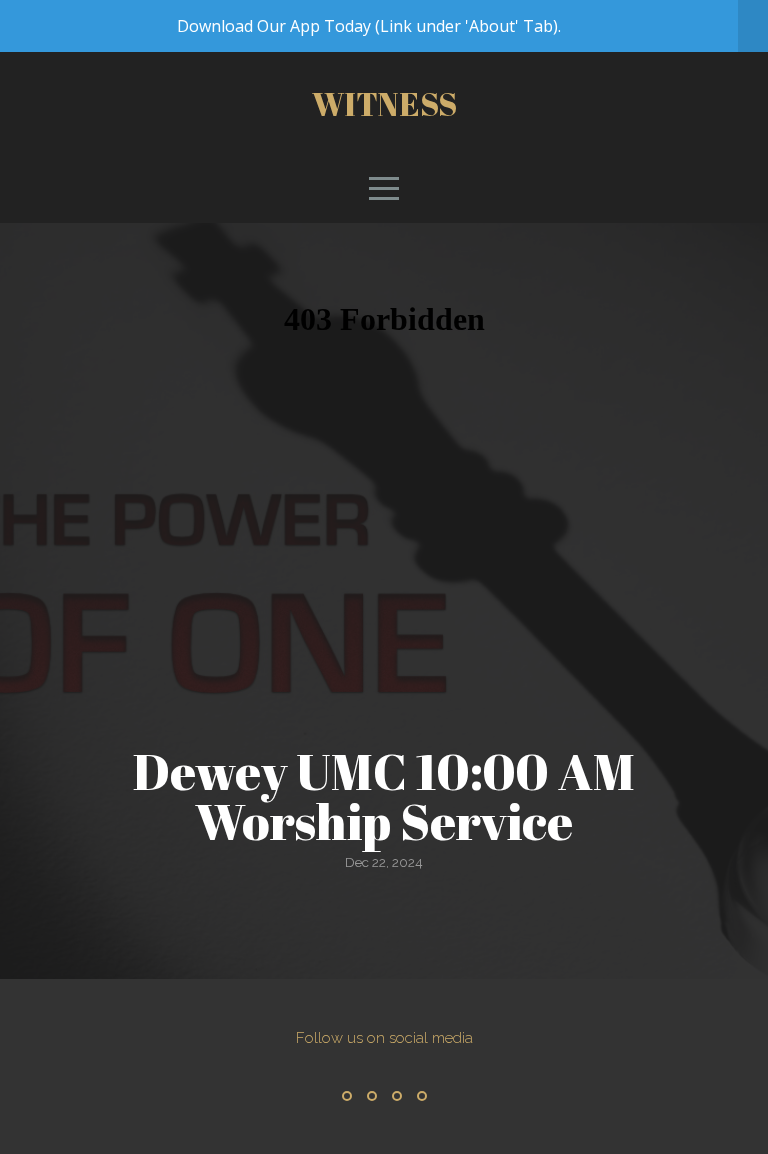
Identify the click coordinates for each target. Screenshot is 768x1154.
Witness (384, 103)
